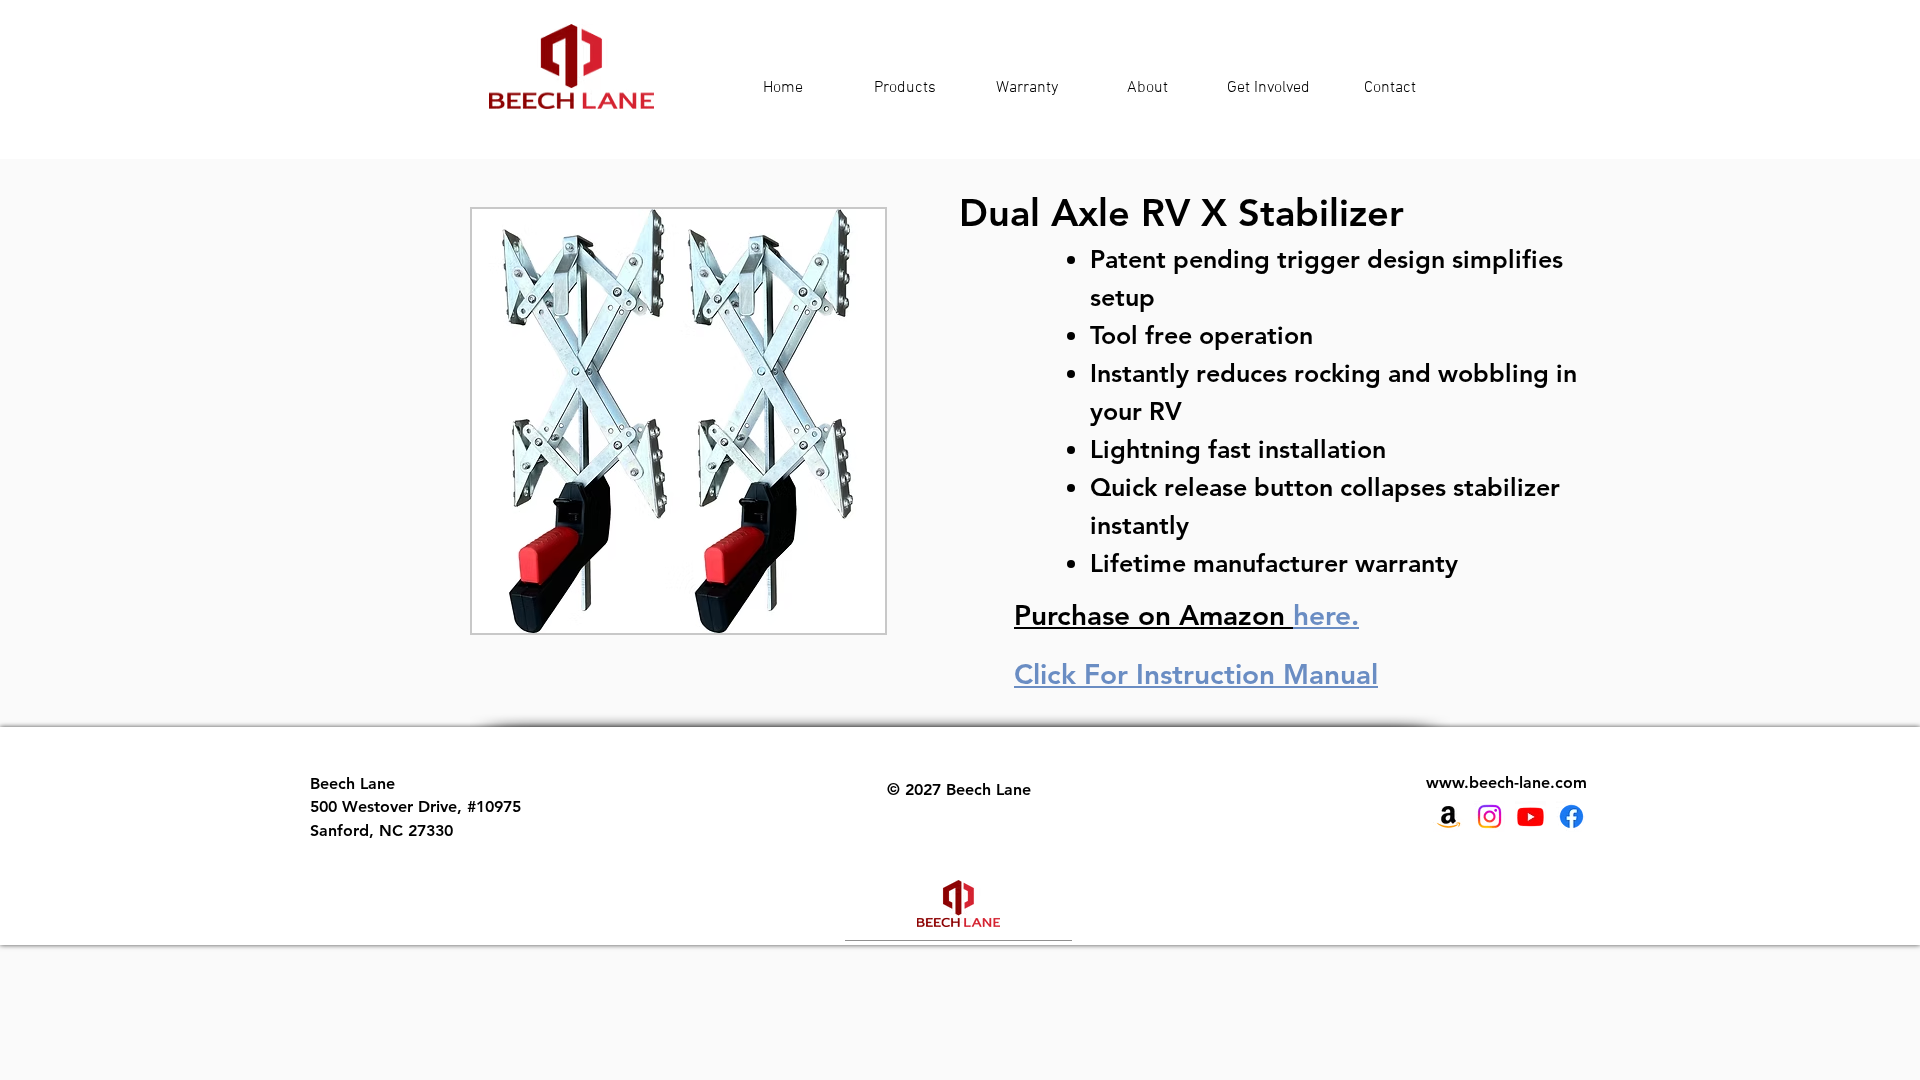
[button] (678, 421)
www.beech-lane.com (1506, 782)
